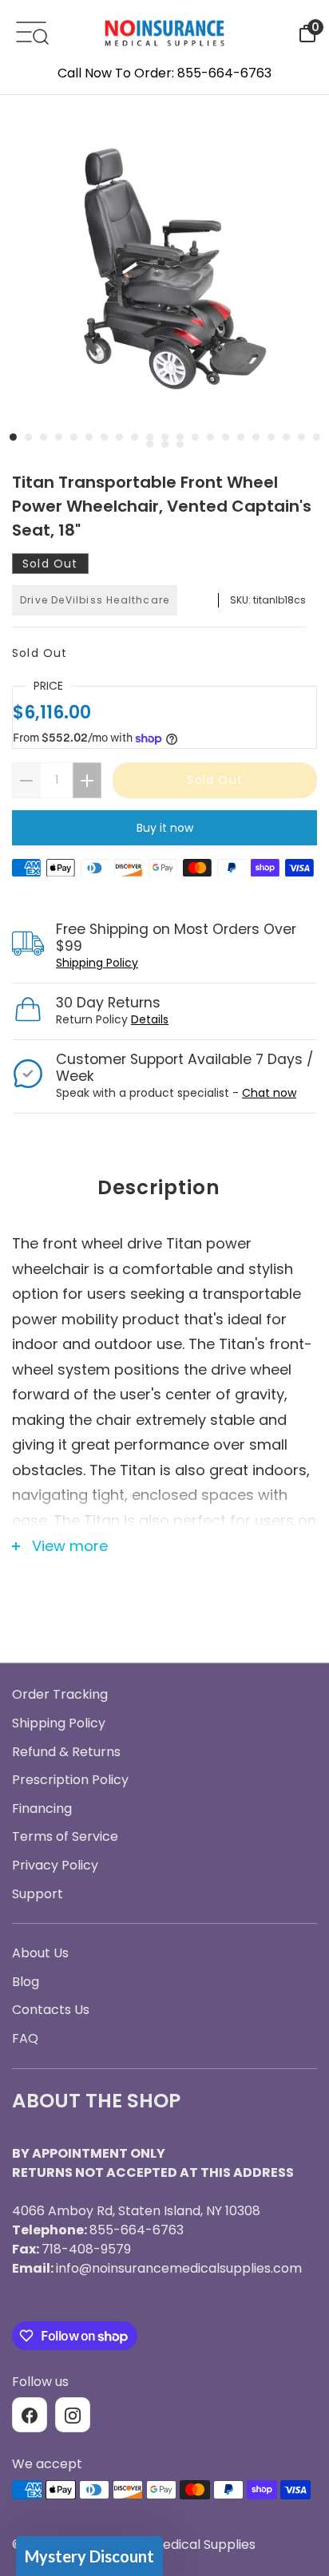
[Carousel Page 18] (271, 437)
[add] (87, 780)
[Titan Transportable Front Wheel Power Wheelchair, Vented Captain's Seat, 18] (164, 263)
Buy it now (165, 828)
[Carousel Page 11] (165, 437)
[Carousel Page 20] (301, 437)
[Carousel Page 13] (195, 437)
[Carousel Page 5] (74, 437)
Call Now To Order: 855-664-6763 (164, 73)
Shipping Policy (97, 963)
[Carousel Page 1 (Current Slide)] (13, 437)
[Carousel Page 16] (241, 437)
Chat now (269, 1093)
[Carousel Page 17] (256, 437)
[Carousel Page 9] (135, 437)
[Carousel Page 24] (180, 444)
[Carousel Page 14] (210, 437)
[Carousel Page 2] (28, 437)
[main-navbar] (31, 31)
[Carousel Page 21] (317, 437)
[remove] (26, 780)
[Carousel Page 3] (44, 437)
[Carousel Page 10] (150, 437)
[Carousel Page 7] (104, 437)
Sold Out (40, 653)
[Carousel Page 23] (165, 444)
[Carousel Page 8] (119, 437)
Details (150, 1019)
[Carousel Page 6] (89, 437)
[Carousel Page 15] (226, 437)
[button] (89, 2556)
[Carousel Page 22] (150, 444)
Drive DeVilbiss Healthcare (95, 600)
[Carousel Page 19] (286, 437)
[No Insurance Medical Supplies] (164, 32)
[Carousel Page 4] (59, 437)
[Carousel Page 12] (180, 437)
